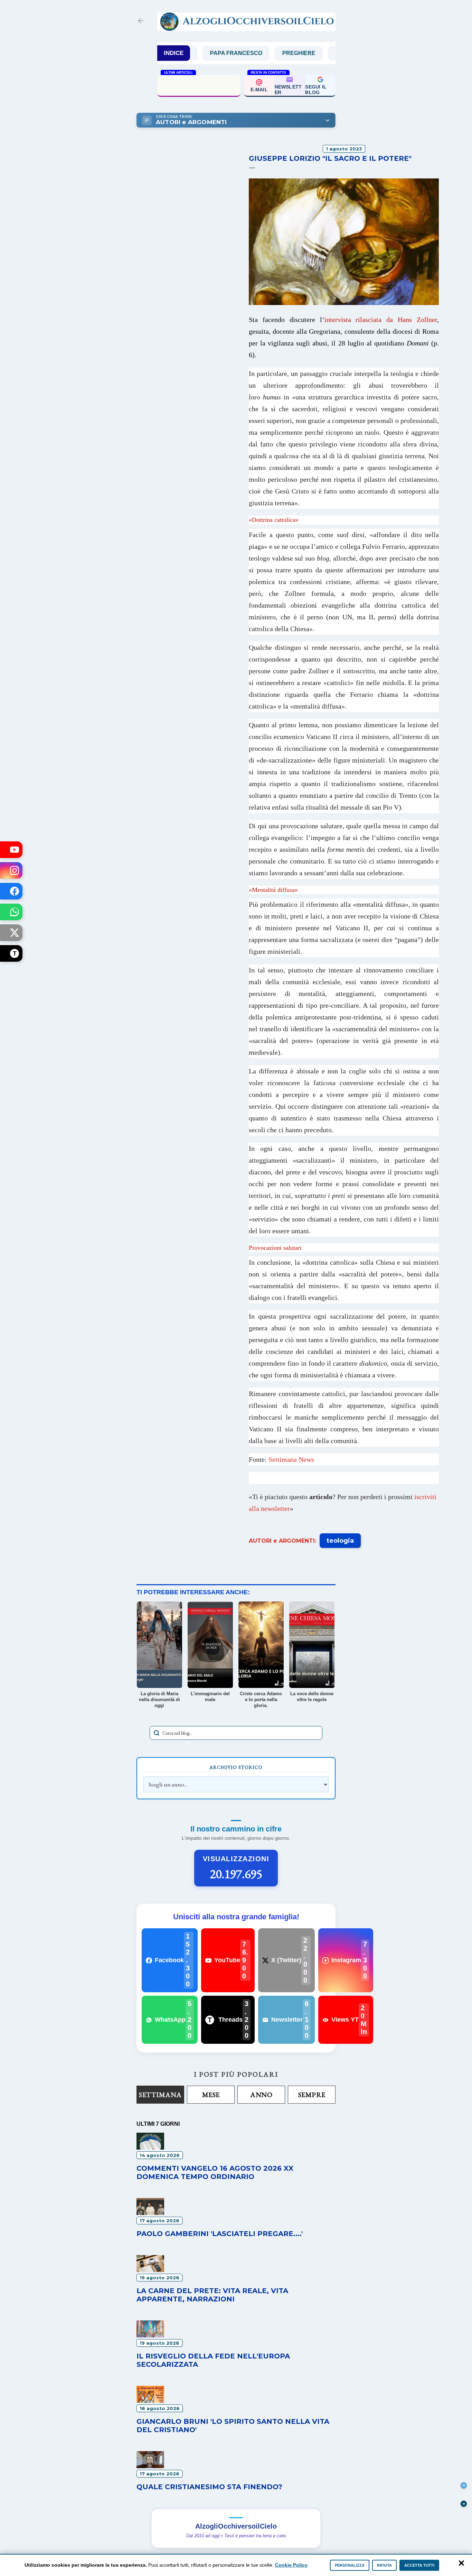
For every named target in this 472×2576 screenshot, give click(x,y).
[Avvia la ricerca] (157, 1733)
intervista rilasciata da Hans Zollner (381, 320)
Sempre (312, 2095)
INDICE (174, 53)
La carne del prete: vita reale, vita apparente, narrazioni (212, 2295)
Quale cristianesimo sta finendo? (209, 2487)
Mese (211, 2095)
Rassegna (313, 53)
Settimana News (291, 1459)
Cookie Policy (291, 2565)
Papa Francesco (197, 53)
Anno (261, 2095)
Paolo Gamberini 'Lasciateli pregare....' (220, 2234)
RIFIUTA (384, 2565)
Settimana (160, 2095)
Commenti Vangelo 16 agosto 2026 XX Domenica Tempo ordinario (215, 2172)
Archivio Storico (236, 1767)
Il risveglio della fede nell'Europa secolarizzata (199, 85)
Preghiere (260, 53)
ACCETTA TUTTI (419, 2565)
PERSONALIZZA (350, 2565)
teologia (340, 1541)
